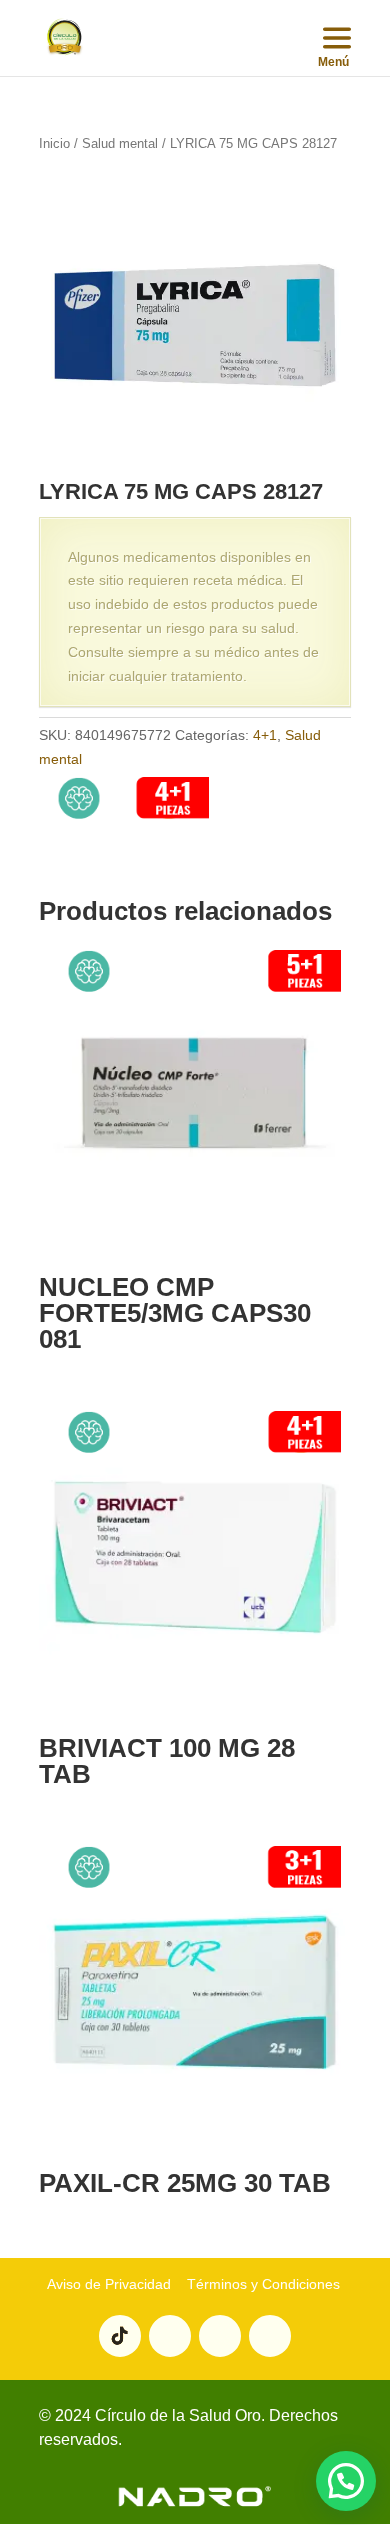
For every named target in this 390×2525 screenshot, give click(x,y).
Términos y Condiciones (261, 2284)
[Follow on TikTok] (120, 2336)
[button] (346, 2481)
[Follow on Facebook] (270, 2336)
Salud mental (120, 143)
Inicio (54, 143)
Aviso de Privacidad (109, 2284)
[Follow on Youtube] (170, 2336)
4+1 (265, 735)
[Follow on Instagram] (220, 2336)
